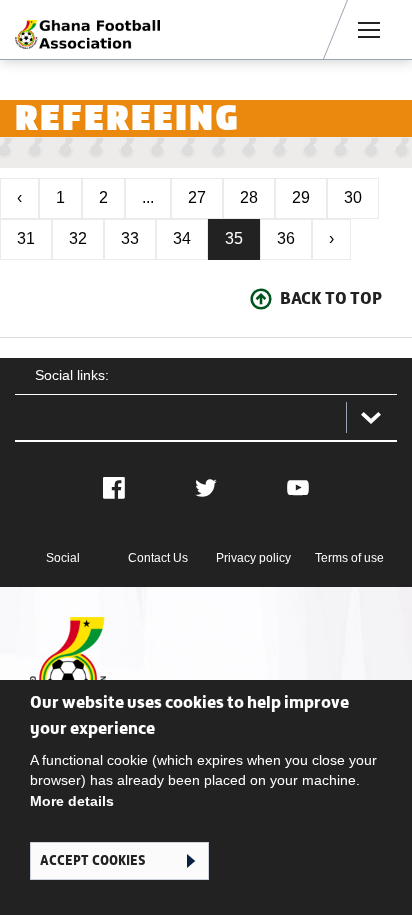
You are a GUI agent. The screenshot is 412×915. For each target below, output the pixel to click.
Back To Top (331, 298)
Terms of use (349, 558)
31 (26, 238)
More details (72, 801)
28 (249, 197)
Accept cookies (92, 860)
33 (130, 238)
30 (353, 197)
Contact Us (158, 558)
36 (286, 238)
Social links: (72, 375)
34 (182, 238)
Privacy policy (253, 558)
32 (78, 238)
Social (63, 558)
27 (197, 197)
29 (301, 197)
